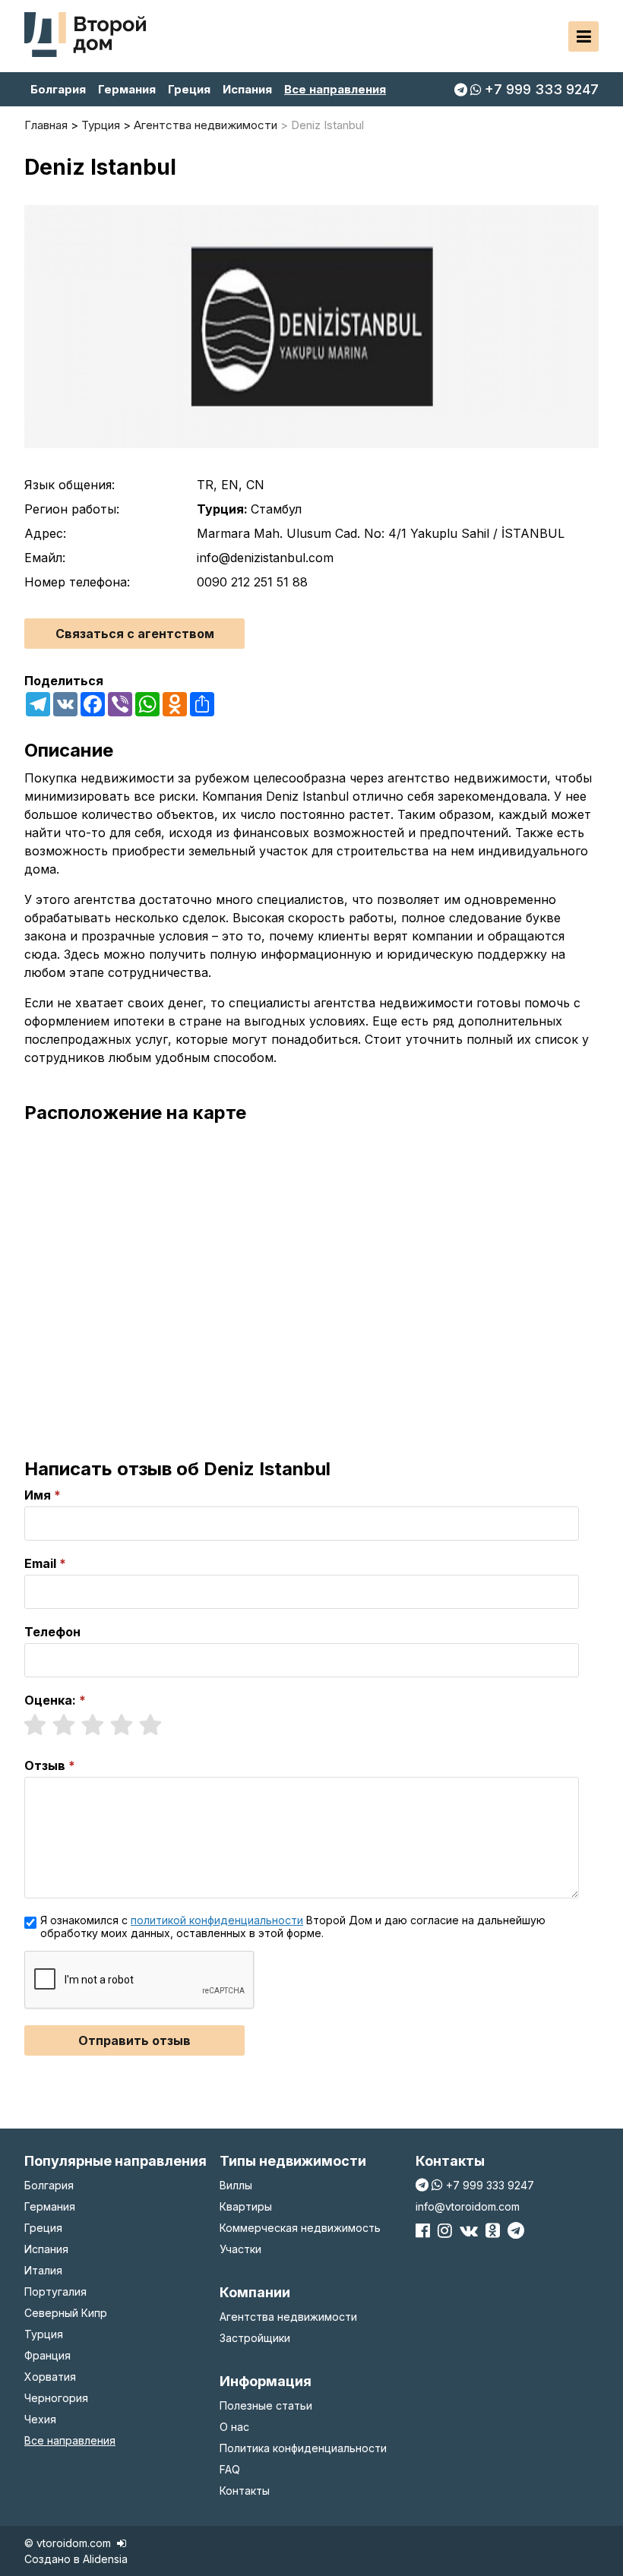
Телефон (52, 1632)
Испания (247, 89)
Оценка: (50, 1700)
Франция (47, 2355)
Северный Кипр (66, 2313)
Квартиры (246, 2206)
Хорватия (50, 2377)
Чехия (40, 2419)
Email (40, 1563)
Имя (38, 1495)
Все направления (335, 89)
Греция (189, 89)
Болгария (58, 89)
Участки (240, 2249)
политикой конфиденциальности (217, 1920)
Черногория (56, 2398)
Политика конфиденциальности (303, 2448)
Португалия (55, 2292)
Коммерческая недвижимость (300, 2228)
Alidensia (105, 2559)
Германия (127, 89)
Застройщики (255, 2338)
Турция (44, 2334)
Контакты (245, 2491)
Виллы (236, 2185)
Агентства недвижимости (288, 2317)
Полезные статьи (266, 2405)
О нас (234, 2427)
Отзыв (45, 1765)
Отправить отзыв (134, 2040)
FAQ (230, 2469)
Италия (43, 2270)
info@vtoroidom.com (468, 2206)
